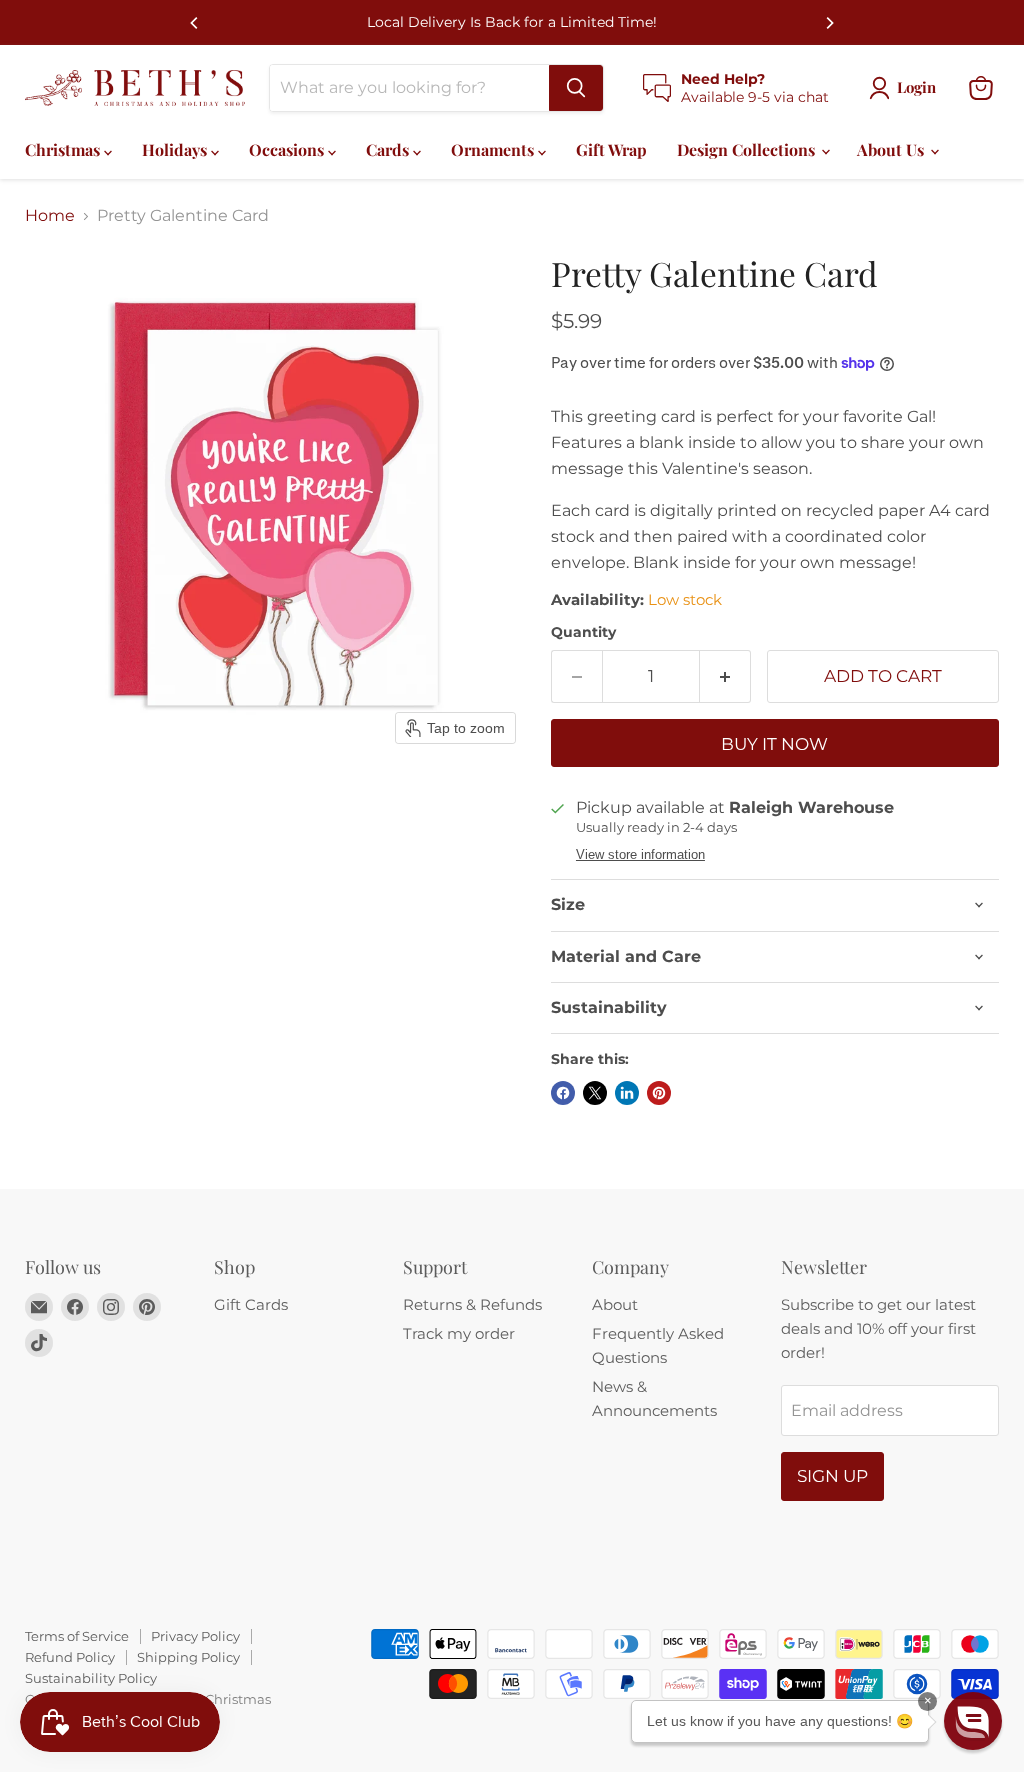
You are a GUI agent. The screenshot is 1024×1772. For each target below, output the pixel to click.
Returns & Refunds (472, 1304)
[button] (973, 1721)
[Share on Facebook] (563, 1093)
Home (50, 216)
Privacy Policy (195, 1636)
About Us (892, 149)
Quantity (583, 632)
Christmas (64, 149)
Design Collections (748, 149)
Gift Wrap (611, 149)
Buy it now (774, 744)
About (615, 1304)
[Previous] (195, 23)
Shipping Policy (188, 1657)
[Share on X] (595, 1093)
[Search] (576, 88)
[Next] (829, 23)
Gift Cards (251, 1304)
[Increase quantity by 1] (725, 677)
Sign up (832, 1476)
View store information (640, 855)
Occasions (288, 149)
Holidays (176, 149)
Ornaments (494, 149)
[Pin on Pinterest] (659, 1093)
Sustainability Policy (91, 1678)
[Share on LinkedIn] (627, 1093)
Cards (389, 149)
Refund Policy (70, 1657)
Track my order (459, 1333)
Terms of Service (77, 1636)
